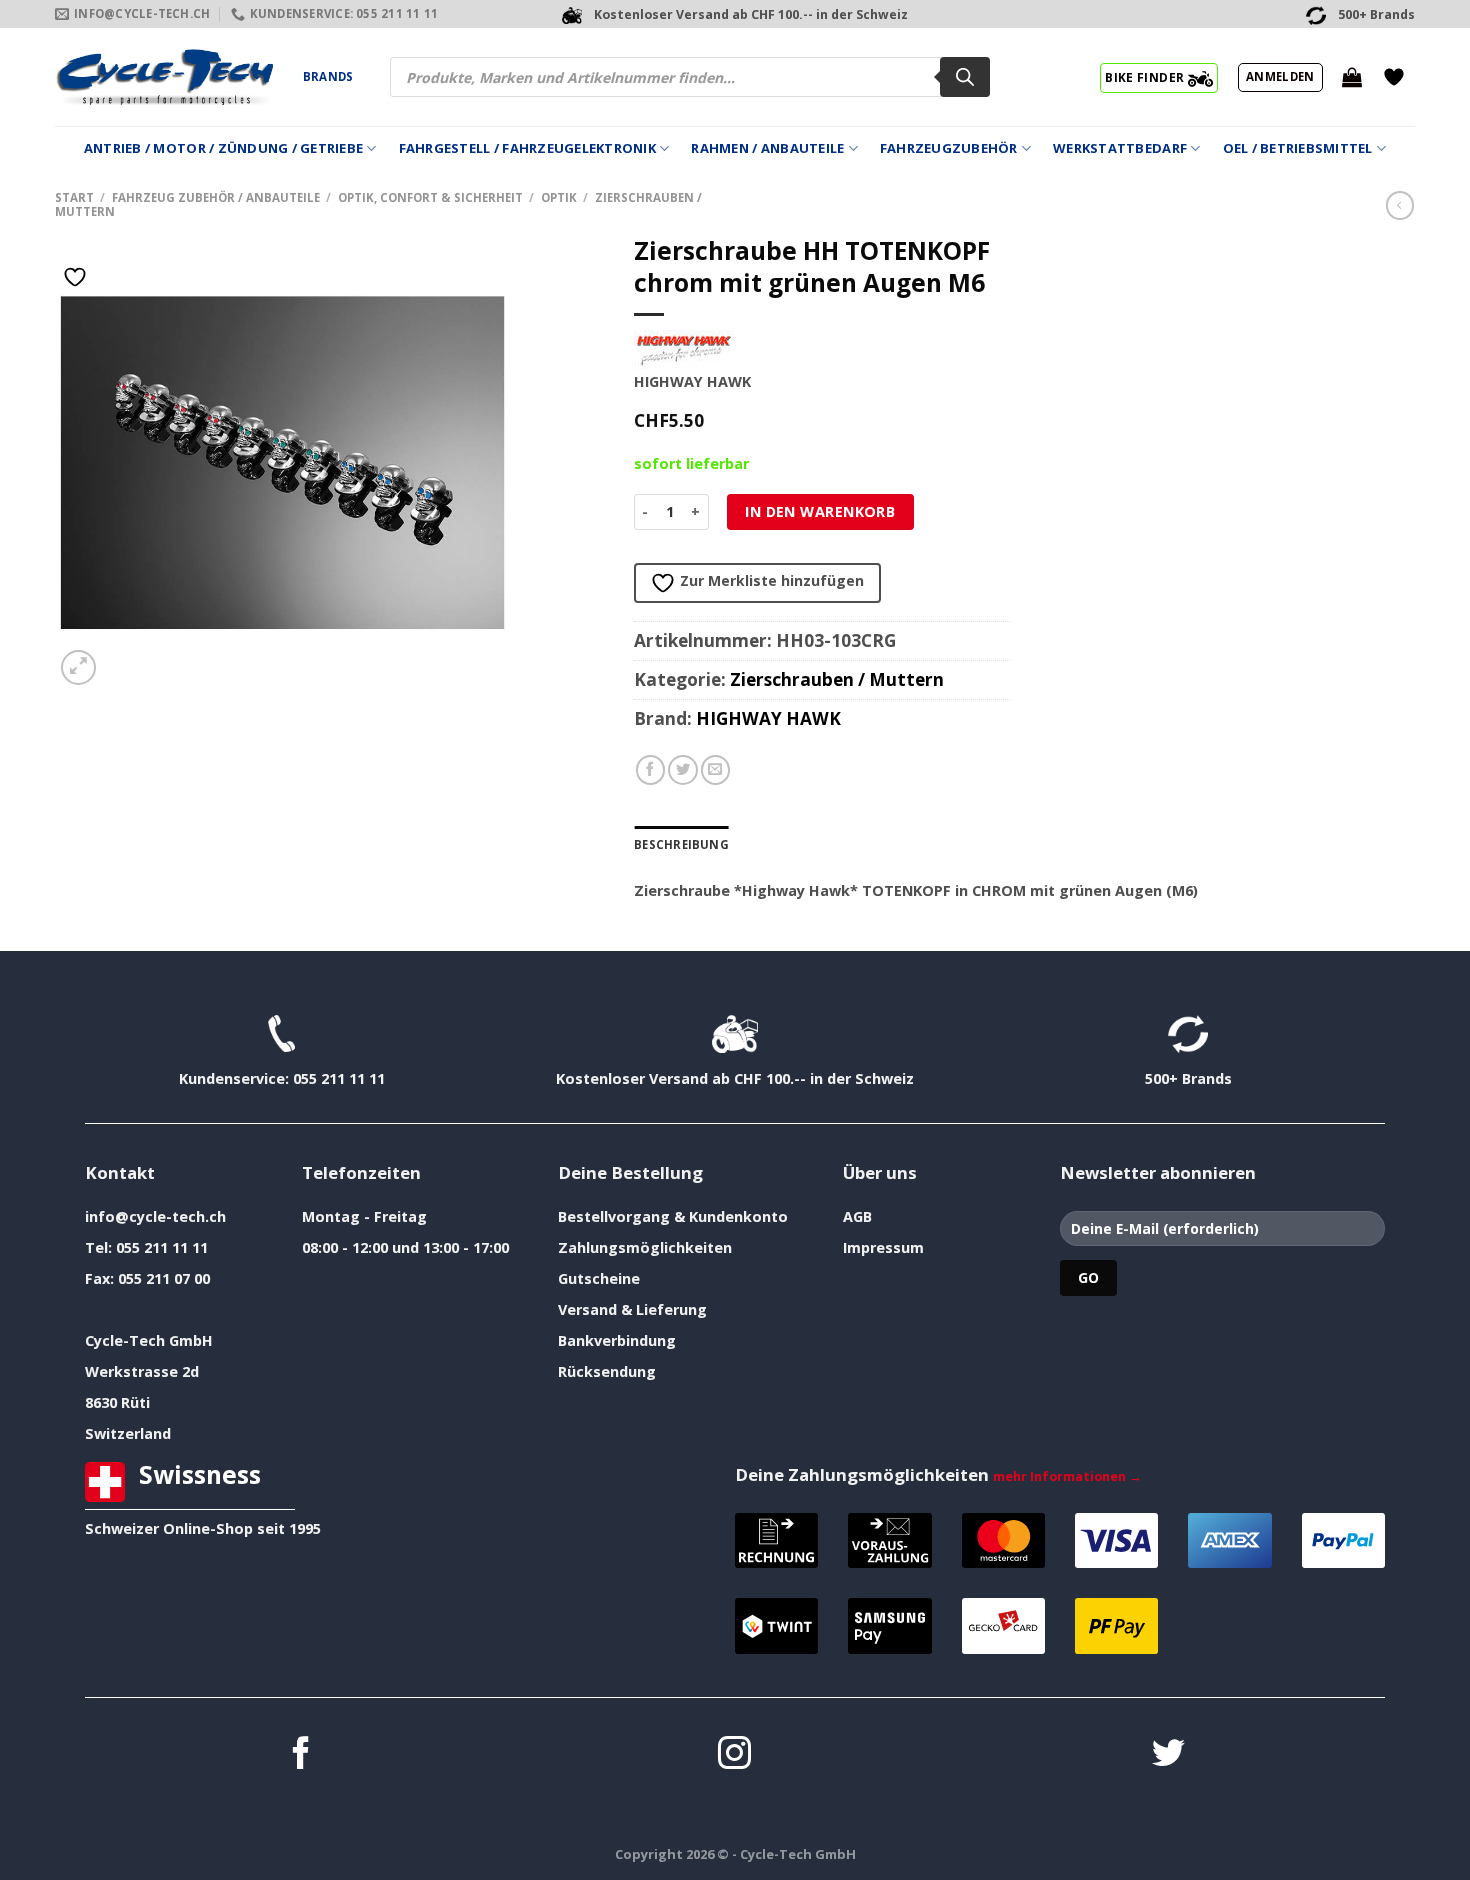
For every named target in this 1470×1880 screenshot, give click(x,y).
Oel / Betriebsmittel (1298, 148)
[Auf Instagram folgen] (734, 1755)
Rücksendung (607, 1371)
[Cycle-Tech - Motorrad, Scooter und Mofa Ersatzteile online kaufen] (164, 77)
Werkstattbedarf (1120, 148)
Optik (559, 197)
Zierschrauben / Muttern (837, 679)
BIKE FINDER (1146, 77)
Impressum (883, 1247)
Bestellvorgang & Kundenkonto (673, 1216)
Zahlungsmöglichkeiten (645, 1247)
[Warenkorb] (1352, 77)
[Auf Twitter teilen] (683, 770)
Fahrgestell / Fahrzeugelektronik (527, 148)
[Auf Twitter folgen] (1168, 1755)
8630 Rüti (117, 1402)
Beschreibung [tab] (681, 844)
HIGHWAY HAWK (768, 718)
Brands (328, 76)
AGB (857, 1216)
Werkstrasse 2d (142, 1371)
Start (74, 197)
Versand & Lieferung (632, 1309)
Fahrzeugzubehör (949, 148)
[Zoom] (78, 667)
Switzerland (128, 1433)
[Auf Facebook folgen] (301, 1755)
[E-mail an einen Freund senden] (716, 770)
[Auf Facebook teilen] (651, 770)
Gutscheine (599, 1278)
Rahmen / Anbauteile (767, 148)
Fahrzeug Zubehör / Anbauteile (216, 197)
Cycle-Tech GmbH (149, 1340)
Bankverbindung (617, 1340)
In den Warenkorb (820, 511)
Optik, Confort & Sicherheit (430, 197)
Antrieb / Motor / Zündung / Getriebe (223, 148)
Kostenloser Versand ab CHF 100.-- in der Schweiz (735, 1078)
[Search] (965, 77)
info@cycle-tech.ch (155, 1216)
